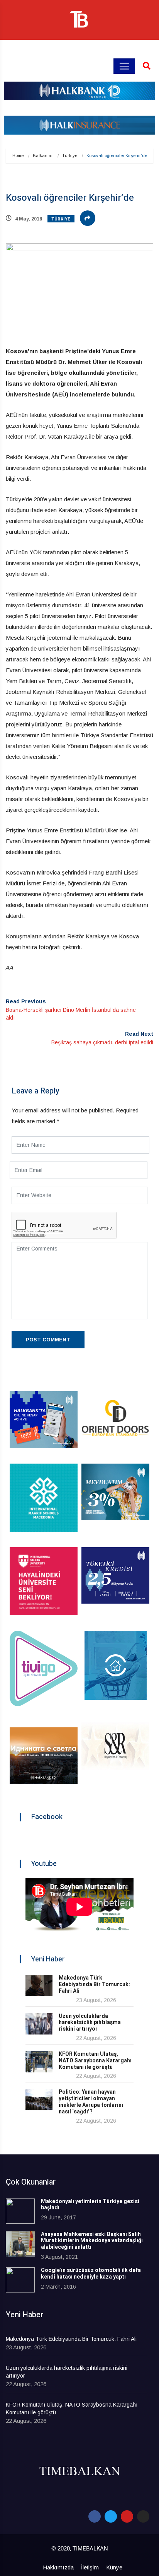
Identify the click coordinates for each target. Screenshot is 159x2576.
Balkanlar (43, 155)
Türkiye (70, 155)
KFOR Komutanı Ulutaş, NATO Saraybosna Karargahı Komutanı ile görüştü (95, 2061)
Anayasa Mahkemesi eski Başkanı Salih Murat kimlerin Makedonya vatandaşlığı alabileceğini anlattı (92, 2241)
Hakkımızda (58, 2567)
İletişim (90, 2567)
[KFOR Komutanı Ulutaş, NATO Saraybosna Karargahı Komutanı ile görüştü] (39, 2062)
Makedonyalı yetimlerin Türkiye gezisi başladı (90, 2205)
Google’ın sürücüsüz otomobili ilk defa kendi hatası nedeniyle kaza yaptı (91, 2274)
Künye (114, 2567)
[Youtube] (127, 2516)
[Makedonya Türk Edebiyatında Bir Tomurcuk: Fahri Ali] (39, 1986)
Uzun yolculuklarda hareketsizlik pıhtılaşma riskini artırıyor (90, 2023)
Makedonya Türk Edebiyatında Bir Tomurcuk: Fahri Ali (94, 1984)
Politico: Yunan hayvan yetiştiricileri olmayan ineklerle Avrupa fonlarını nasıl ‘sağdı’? (91, 2102)
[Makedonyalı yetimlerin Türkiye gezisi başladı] (20, 2211)
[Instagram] (143, 2516)
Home (18, 155)
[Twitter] (111, 2516)
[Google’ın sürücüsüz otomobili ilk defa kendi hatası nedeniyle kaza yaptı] (20, 2280)
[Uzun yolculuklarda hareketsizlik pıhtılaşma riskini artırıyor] (39, 2024)
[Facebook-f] (95, 2516)
